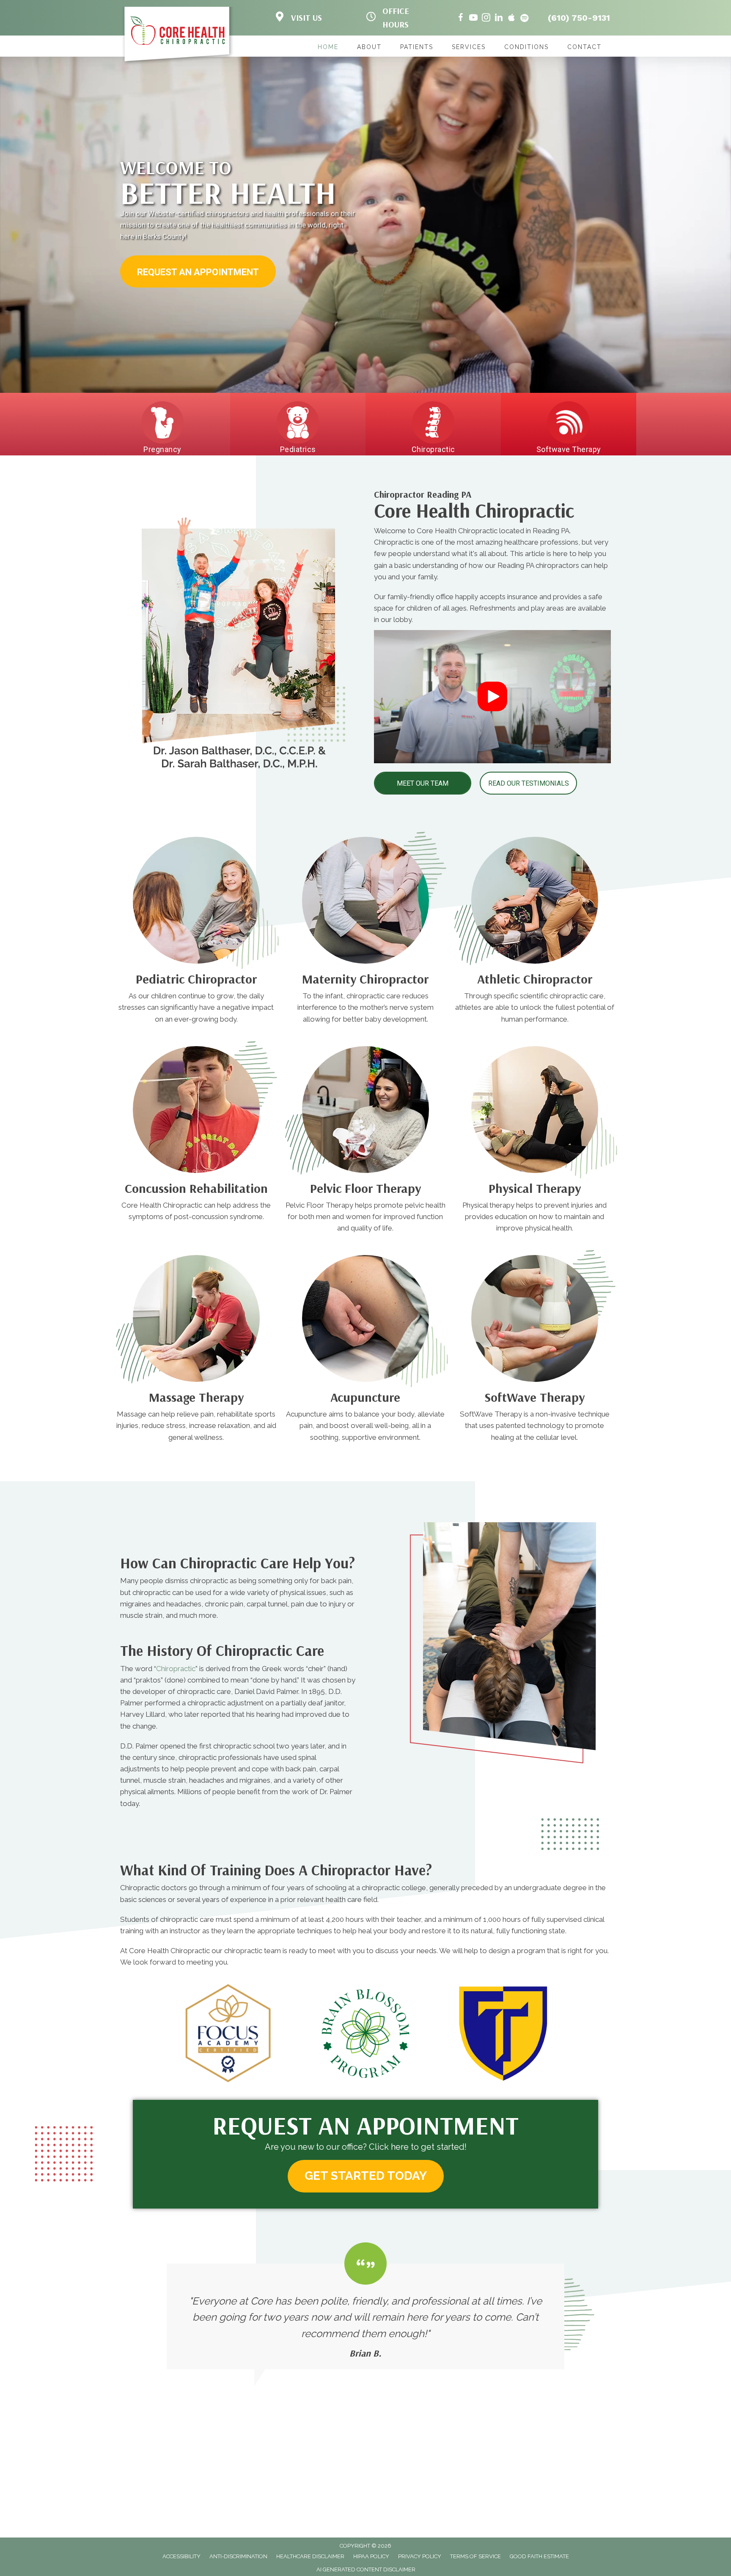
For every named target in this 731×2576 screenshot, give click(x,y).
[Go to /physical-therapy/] (535, 1210)
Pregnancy (162, 449)
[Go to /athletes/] (535, 1001)
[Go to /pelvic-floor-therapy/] (365, 1210)
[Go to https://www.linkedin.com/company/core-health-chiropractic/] (499, 19)
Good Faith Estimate (539, 2556)
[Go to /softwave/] (535, 1419)
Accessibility (181, 2556)
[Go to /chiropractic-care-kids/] (196, 1001)
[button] (198, 272)
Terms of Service (475, 2556)
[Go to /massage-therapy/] (196, 1419)
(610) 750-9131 (579, 18)
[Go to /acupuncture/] (365, 1419)
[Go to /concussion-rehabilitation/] (196, 1204)
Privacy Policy (420, 2556)
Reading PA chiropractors (538, 565)
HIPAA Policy (371, 2556)
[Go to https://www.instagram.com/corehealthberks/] (486, 19)
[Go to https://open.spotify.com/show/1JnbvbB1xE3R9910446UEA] (524, 19)
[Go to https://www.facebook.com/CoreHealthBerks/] (461, 19)
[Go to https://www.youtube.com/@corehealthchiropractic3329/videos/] (473, 19)
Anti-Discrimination (238, 2556)
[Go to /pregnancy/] (365, 1001)
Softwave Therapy (569, 449)
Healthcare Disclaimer (310, 2556)
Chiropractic (433, 449)
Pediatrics (298, 449)
